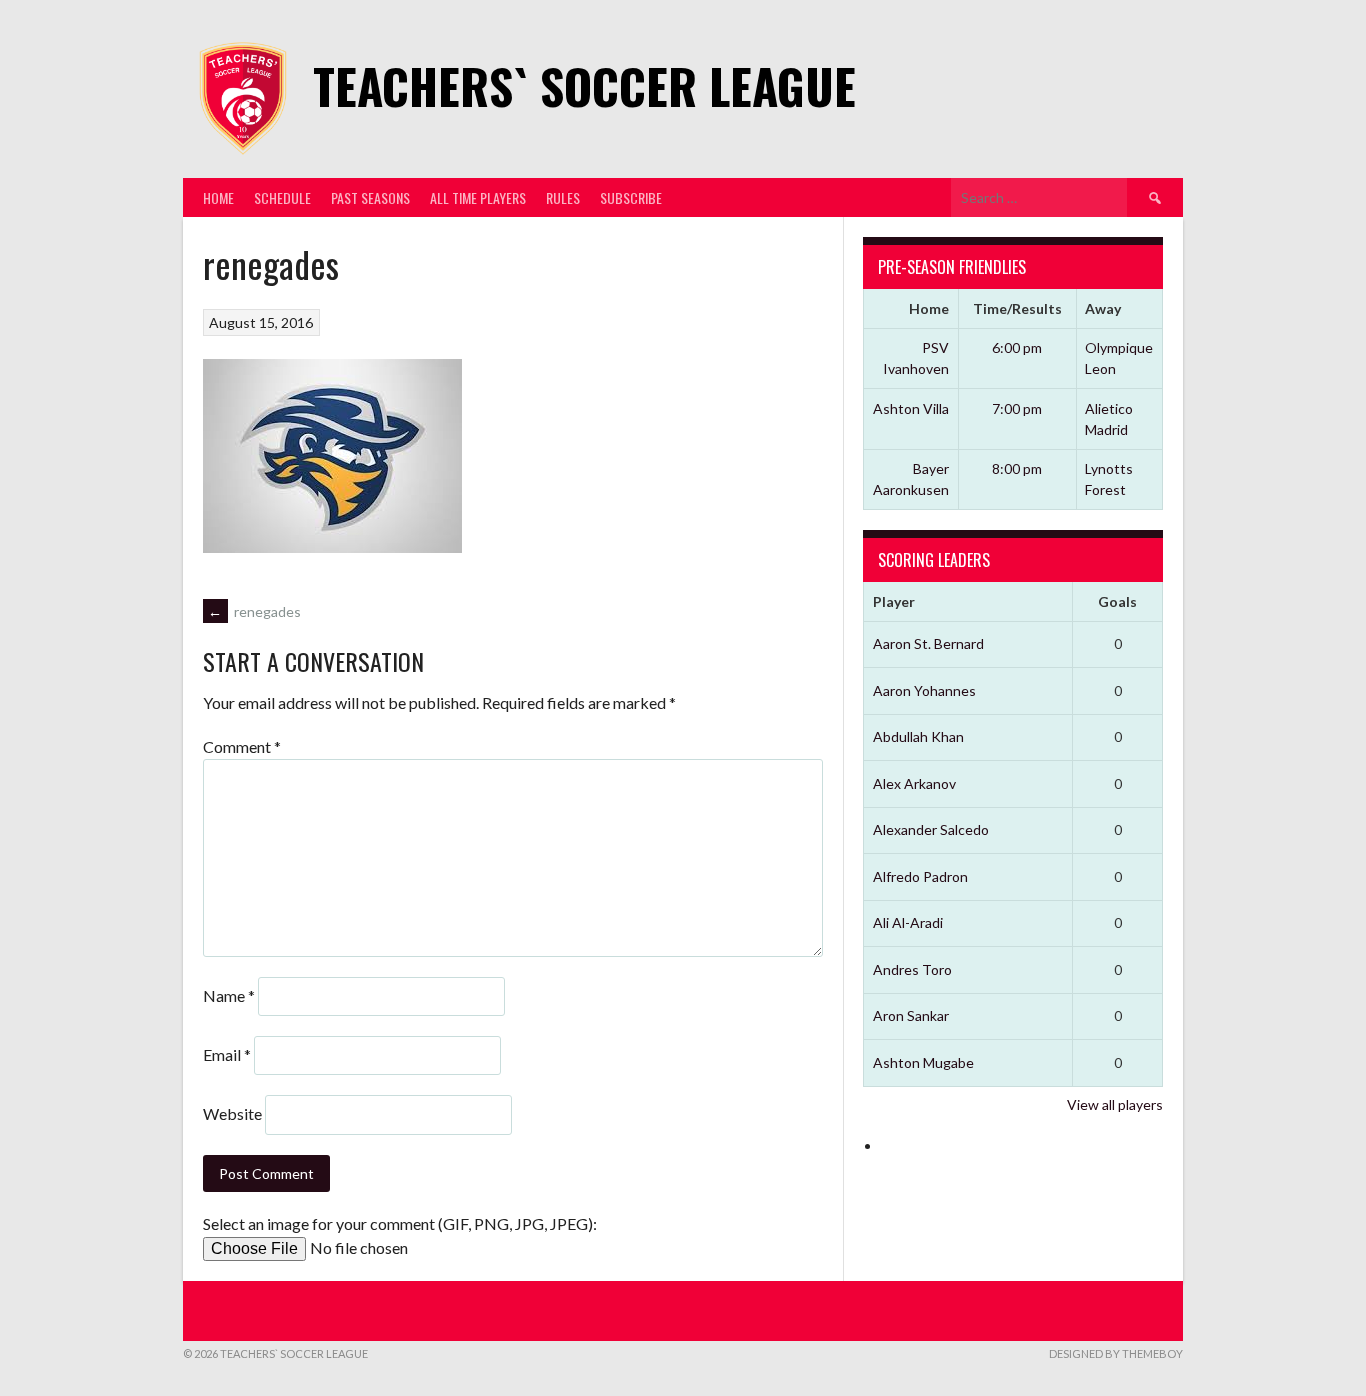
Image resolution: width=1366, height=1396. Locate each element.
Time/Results (1017, 308)
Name (229, 995)
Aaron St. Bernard (928, 643)
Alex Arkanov (914, 783)
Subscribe (631, 197)
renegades (254, 611)
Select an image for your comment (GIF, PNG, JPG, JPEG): (400, 1223)
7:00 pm (1017, 408)
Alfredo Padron (920, 876)
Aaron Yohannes (924, 690)
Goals (1117, 601)
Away (1103, 308)
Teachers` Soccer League (584, 85)
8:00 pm (1017, 468)
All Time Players (478, 197)
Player (894, 601)
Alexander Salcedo (931, 829)
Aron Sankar (911, 1015)
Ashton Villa (911, 408)
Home (218, 197)
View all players (1115, 1104)
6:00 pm (1017, 347)
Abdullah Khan (918, 736)
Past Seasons (370, 197)
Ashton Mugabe (923, 1062)
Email (227, 1054)
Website (232, 1113)
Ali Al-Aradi (908, 922)
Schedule (282, 197)
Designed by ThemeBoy (1116, 1353)
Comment (242, 746)
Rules (563, 197)
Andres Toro (912, 969)
